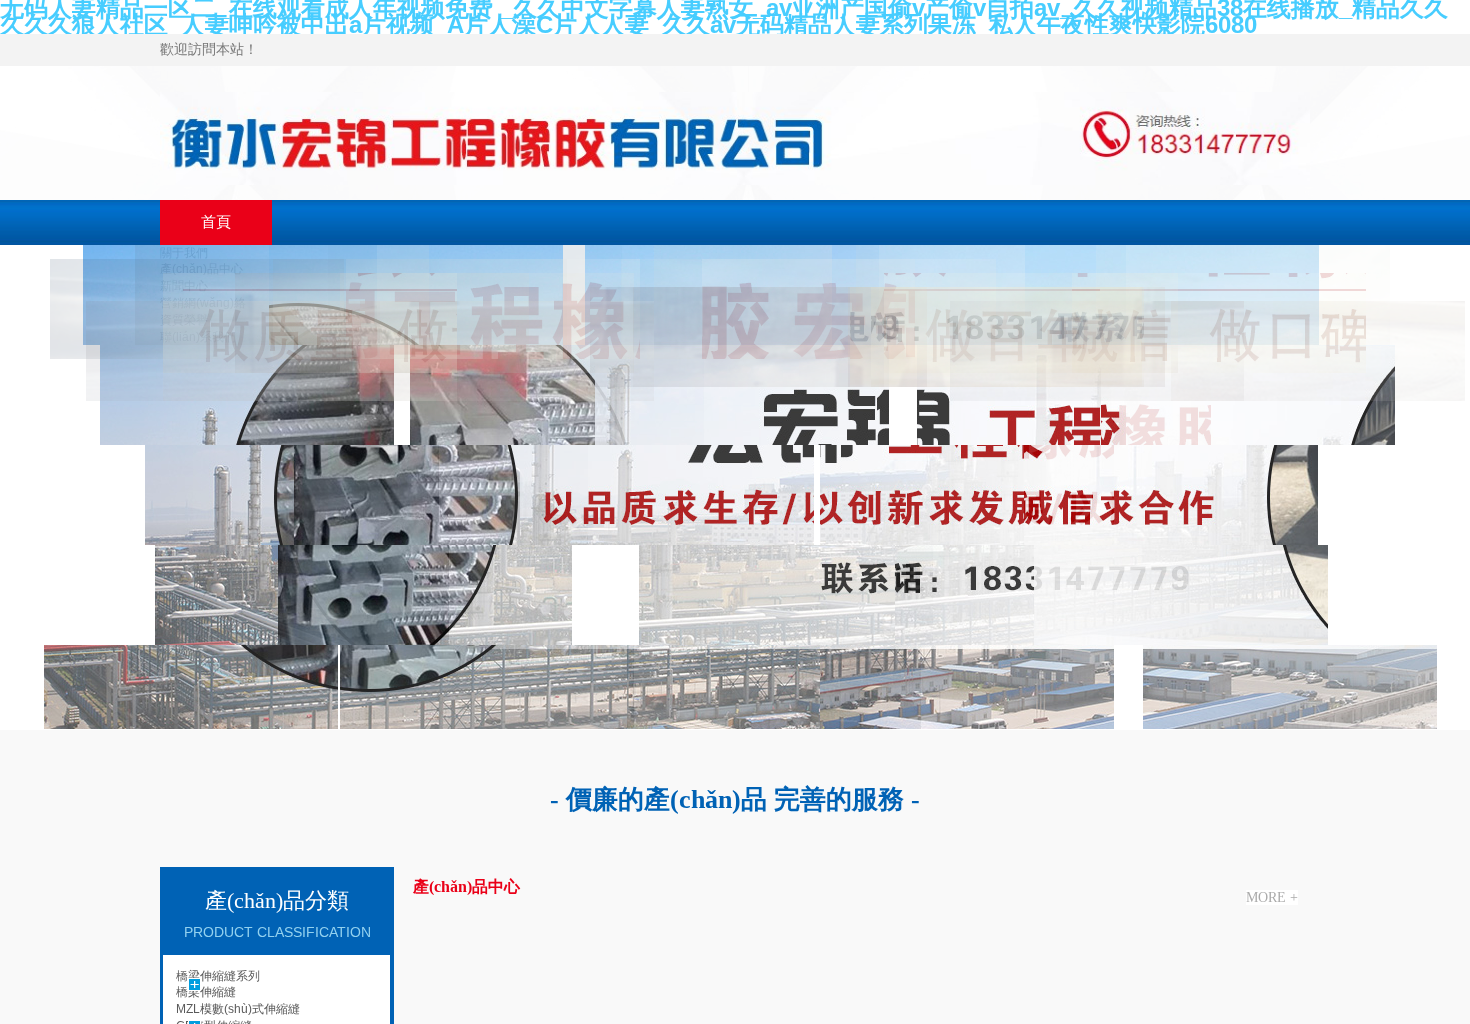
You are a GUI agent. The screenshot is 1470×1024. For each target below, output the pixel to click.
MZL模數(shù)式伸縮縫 (238, 1009)
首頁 (216, 222)
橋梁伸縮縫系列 (218, 976)
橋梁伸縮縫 (206, 992)
